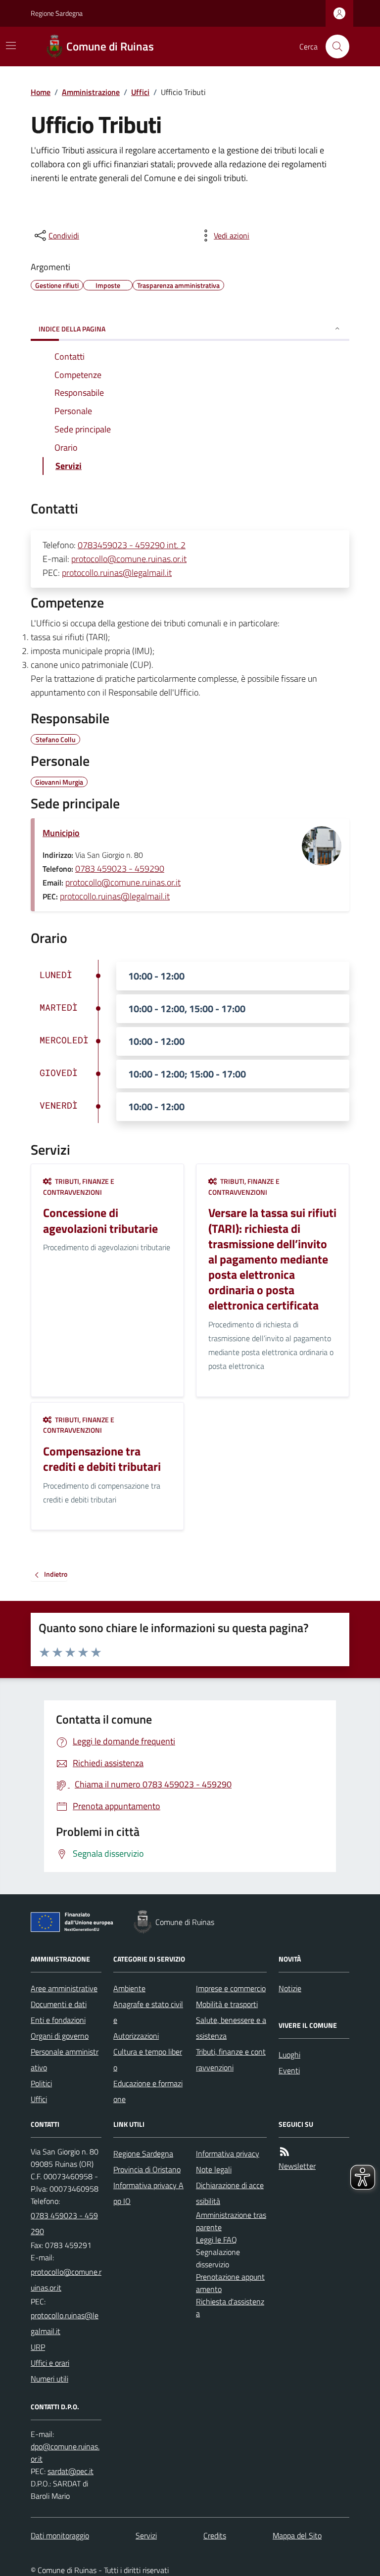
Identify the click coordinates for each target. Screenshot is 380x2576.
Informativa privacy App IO (148, 2193)
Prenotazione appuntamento (230, 2283)
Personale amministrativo (65, 2060)
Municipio (61, 833)
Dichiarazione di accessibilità (230, 2193)
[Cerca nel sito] (333, 47)
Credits (215, 2535)
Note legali (214, 2169)
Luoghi (289, 2055)
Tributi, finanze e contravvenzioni (231, 2060)
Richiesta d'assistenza (230, 2308)
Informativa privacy (228, 2154)
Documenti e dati (59, 2004)
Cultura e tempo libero (148, 2060)
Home (41, 92)
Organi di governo (60, 2036)
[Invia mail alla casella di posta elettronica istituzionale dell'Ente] (66, 2280)
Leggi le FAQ (216, 2240)
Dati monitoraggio (60, 2535)
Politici (41, 2083)
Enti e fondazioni (58, 2020)
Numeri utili (49, 2379)
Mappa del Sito (297, 2535)
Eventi (289, 2070)
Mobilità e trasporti (227, 2004)
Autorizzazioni (136, 2036)
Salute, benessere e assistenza (231, 2028)
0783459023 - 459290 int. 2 (132, 545)
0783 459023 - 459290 (120, 868)
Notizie (290, 1988)
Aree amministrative (64, 1988)
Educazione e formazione (148, 2091)
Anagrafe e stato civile (148, 2012)
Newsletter (297, 2166)
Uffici (140, 92)
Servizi (146, 2535)
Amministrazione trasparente (231, 2221)
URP (38, 2347)
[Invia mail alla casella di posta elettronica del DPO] (66, 2453)
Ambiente (129, 1988)
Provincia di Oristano (147, 2169)
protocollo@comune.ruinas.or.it (129, 559)
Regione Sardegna (57, 13)
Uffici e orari (50, 2363)
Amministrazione (91, 92)
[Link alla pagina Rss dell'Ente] (285, 2152)
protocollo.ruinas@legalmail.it (117, 573)
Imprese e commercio (231, 1988)
